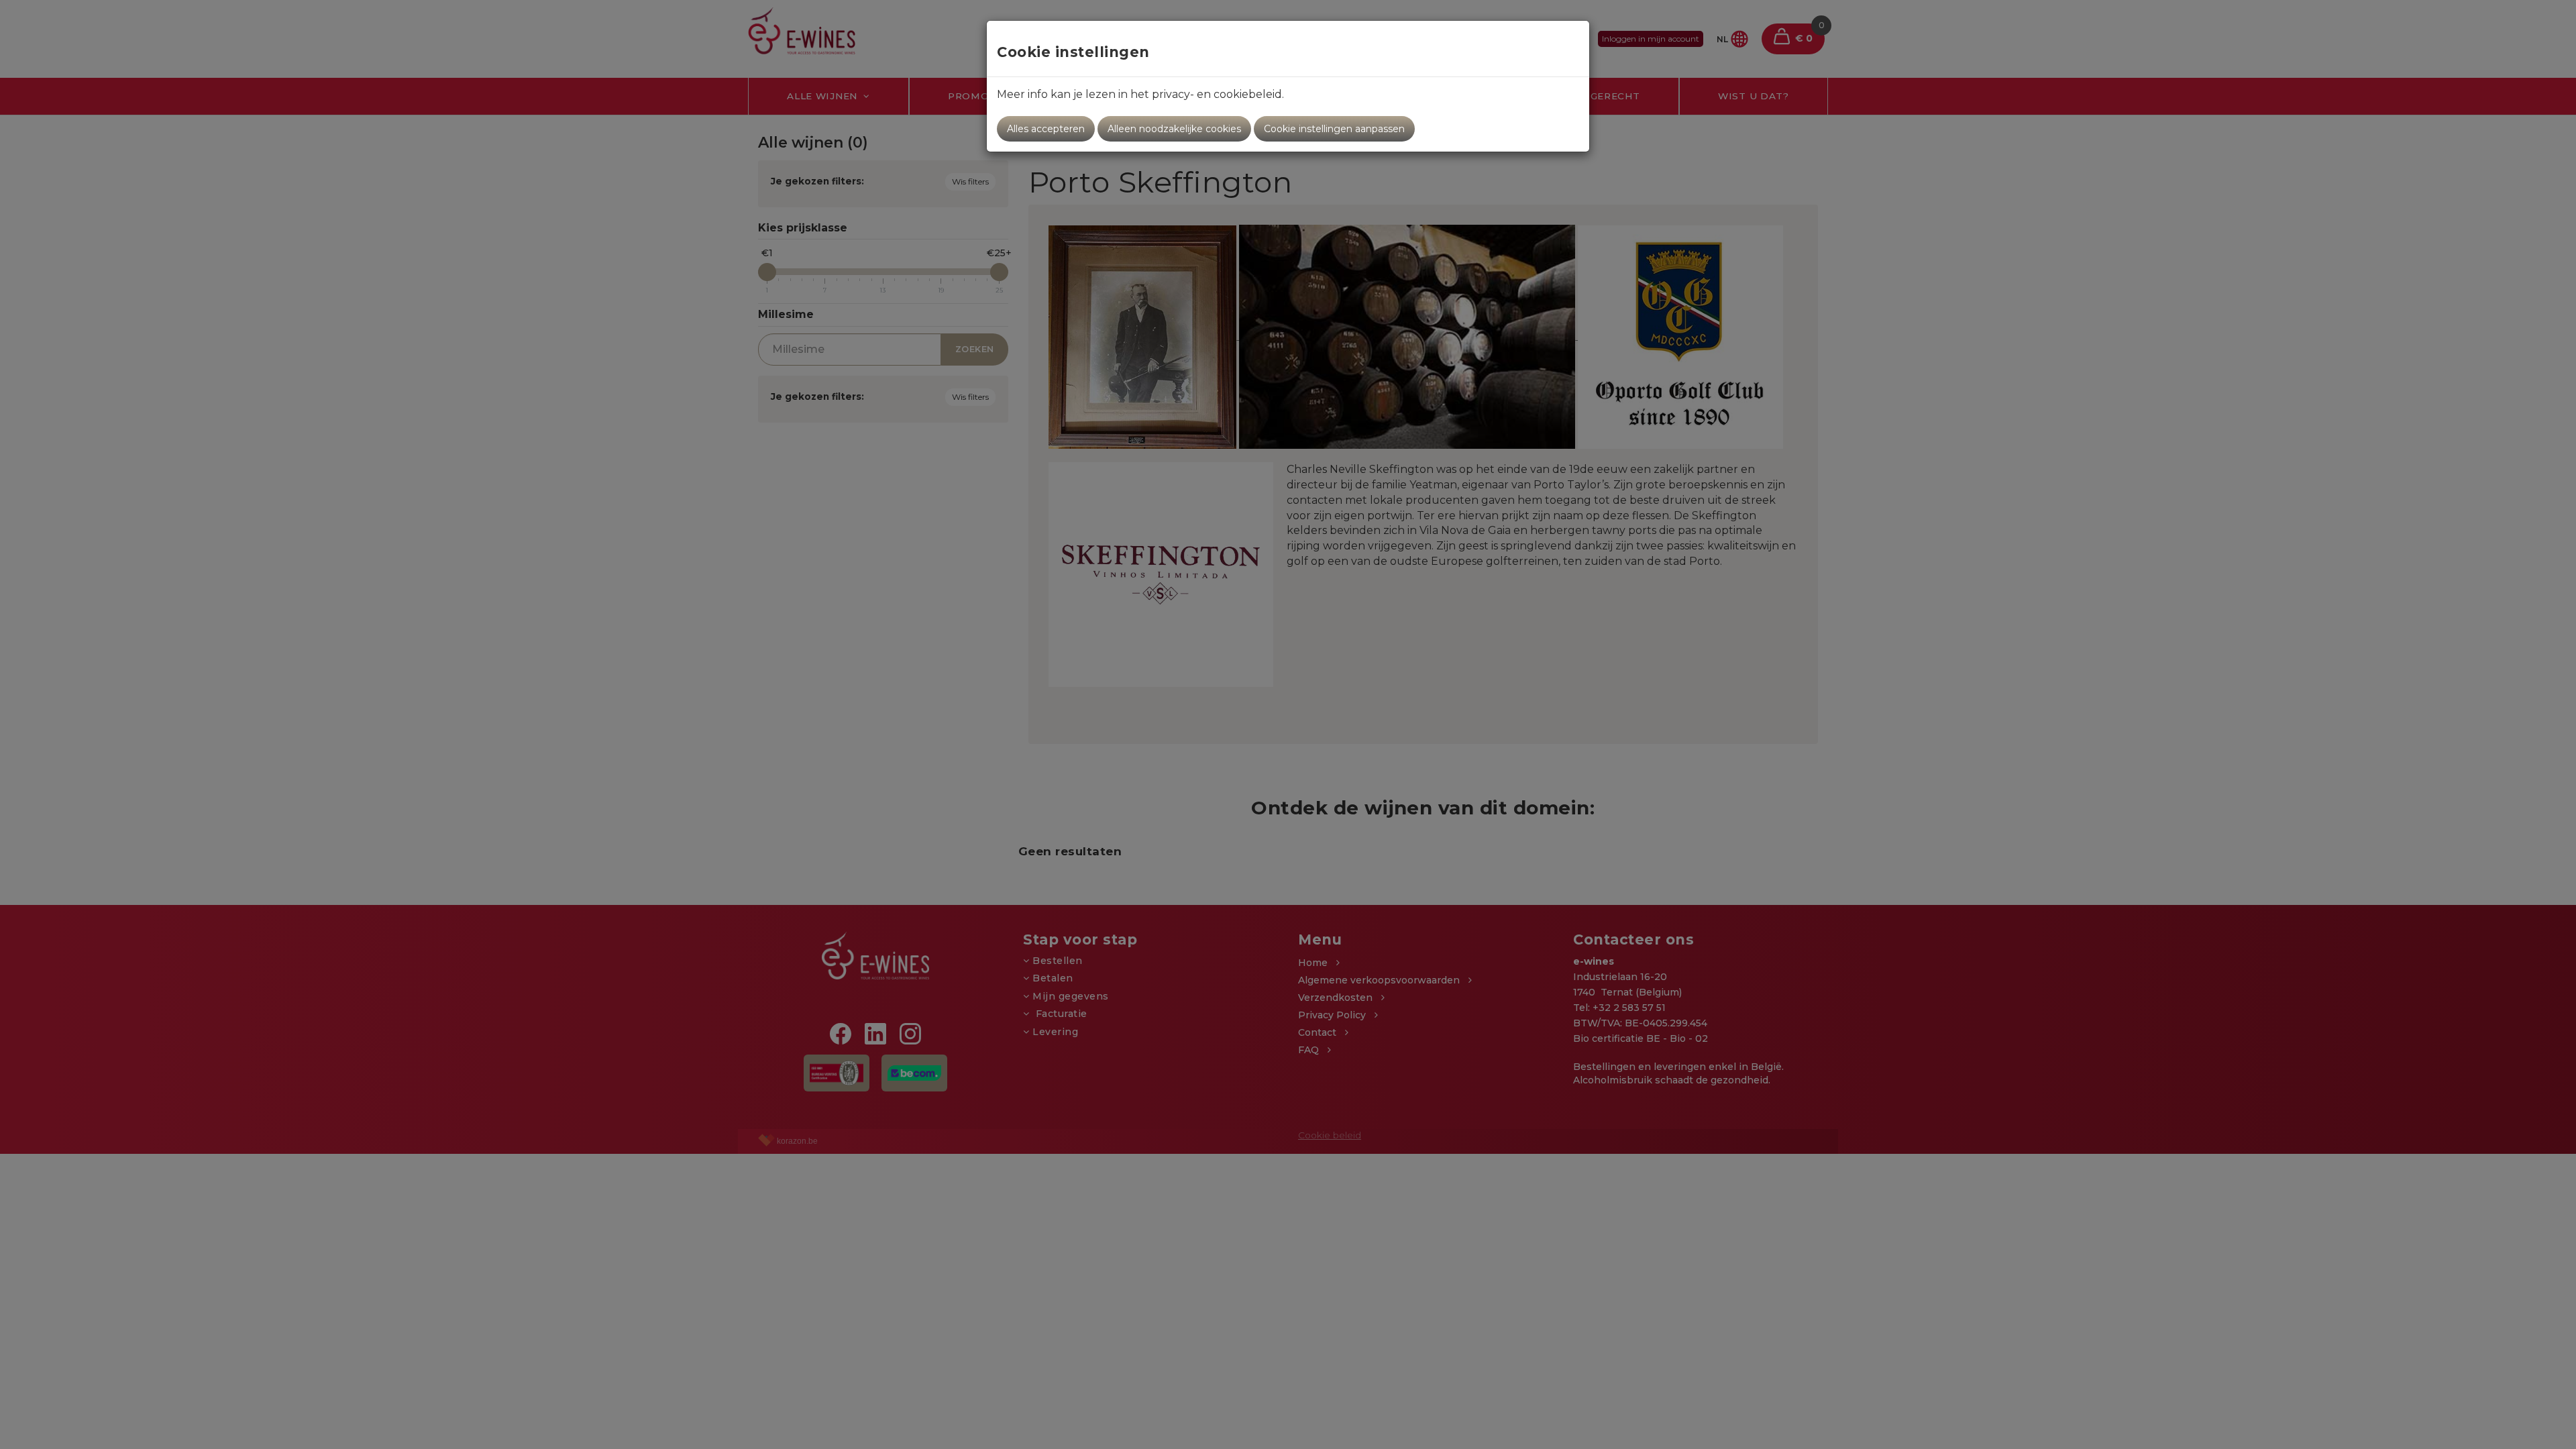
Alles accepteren (1046, 129)
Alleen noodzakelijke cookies (1174, 129)
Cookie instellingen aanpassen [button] (1334, 129)
